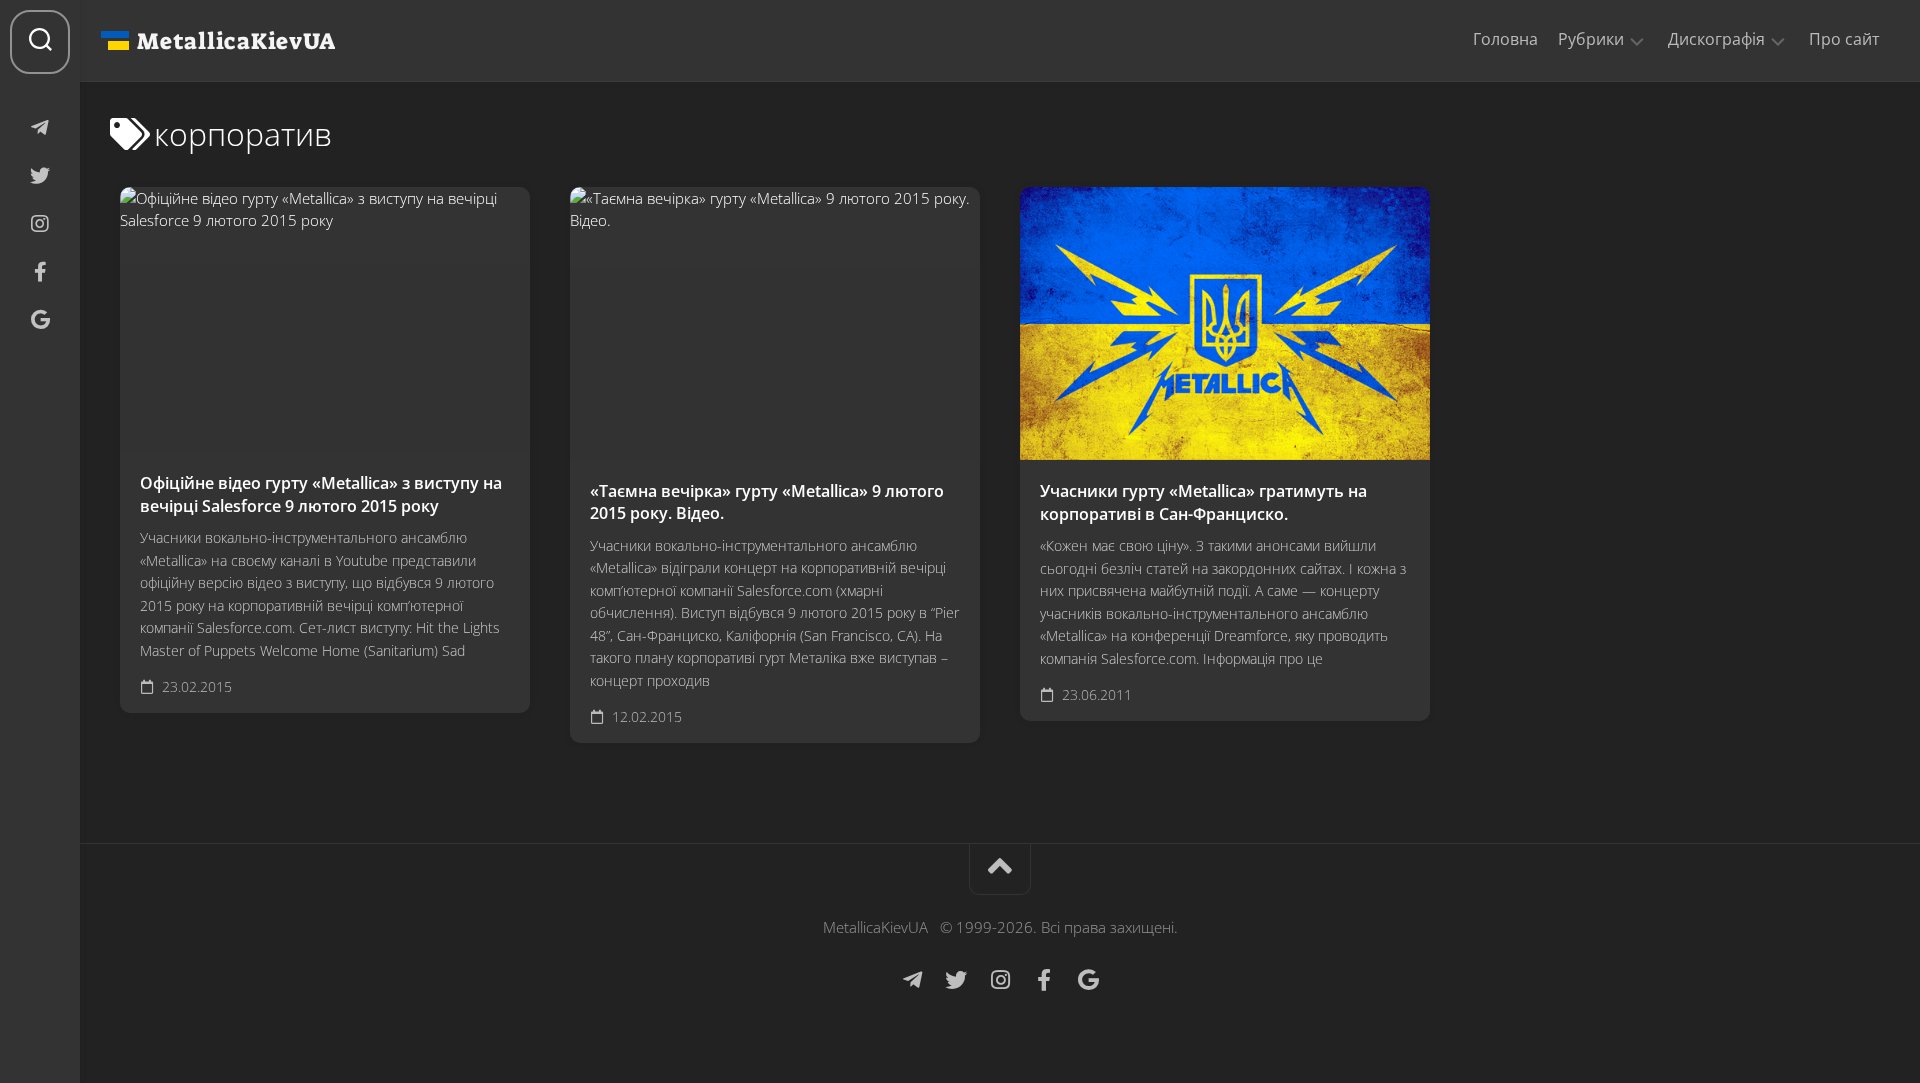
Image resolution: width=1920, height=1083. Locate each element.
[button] (1637, 40)
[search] (40, 42)
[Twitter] (40, 176)
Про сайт (1844, 39)
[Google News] (40, 320)
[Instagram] (40, 224)
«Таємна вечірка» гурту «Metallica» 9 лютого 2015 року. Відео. (767, 502)
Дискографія (1716, 39)
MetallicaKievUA (236, 41)
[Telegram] (40, 128)
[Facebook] (40, 272)
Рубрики (1591, 39)
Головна (1505, 39)
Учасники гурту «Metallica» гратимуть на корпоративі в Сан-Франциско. (1203, 502)
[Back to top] (1000, 869)
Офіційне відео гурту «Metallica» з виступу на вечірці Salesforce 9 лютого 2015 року (321, 494)
